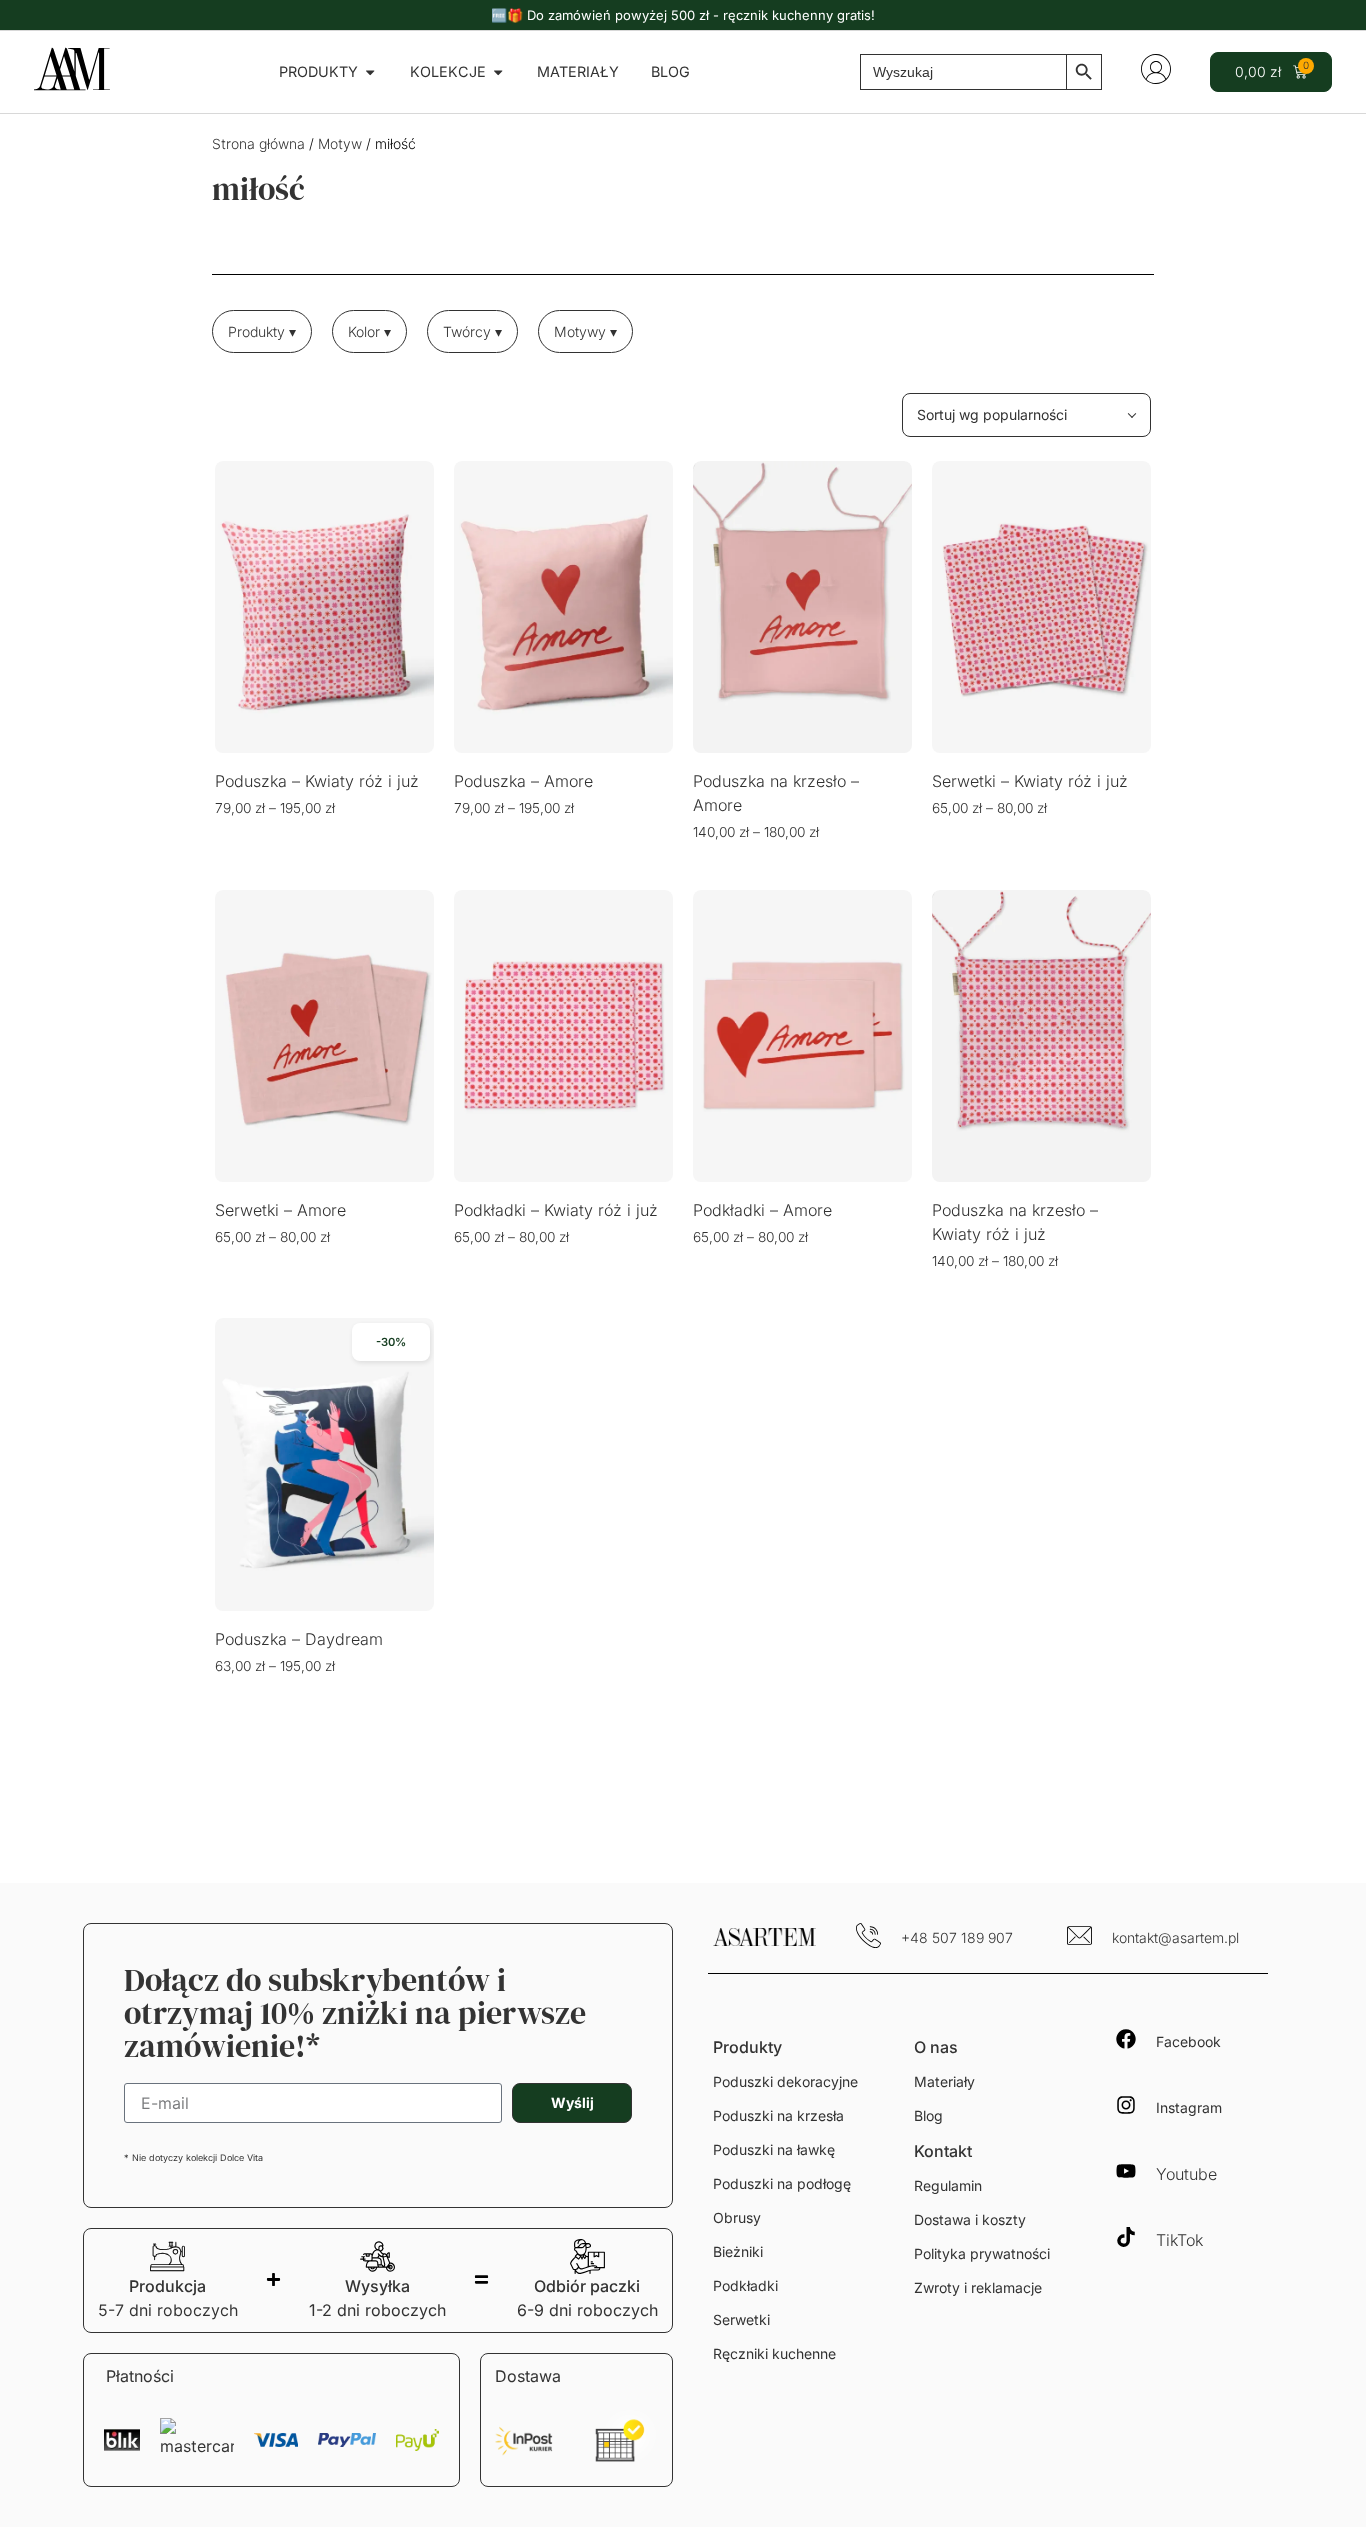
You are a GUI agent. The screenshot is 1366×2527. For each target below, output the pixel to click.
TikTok (1179, 2240)
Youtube (1186, 2174)
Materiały (944, 2081)
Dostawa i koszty (970, 2219)
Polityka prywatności (982, 2253)
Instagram (1189, 2107)
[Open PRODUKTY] (370, 72)
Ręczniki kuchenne (774, 2353)
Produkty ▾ (262, 331)
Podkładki (745, 2285)
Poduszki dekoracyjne (785, 2081)
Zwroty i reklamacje (978, 2287)
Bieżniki (738, 2251)
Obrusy (737, 2217)
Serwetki (741, 2319)
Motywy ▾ (585, 331)
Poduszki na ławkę (774, 2149)
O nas (936, 2047)
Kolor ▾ (369, 331)
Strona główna (258, 143)
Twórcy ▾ (472, 331)
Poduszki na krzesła (778, 2115)
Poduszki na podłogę (782, 2183)
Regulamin (948, 2185)
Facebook (1188, 2041)
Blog (928, 2115)
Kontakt (943, 2151)
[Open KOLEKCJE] (498, 72)
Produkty (747, 2047)
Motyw (340, 143)
